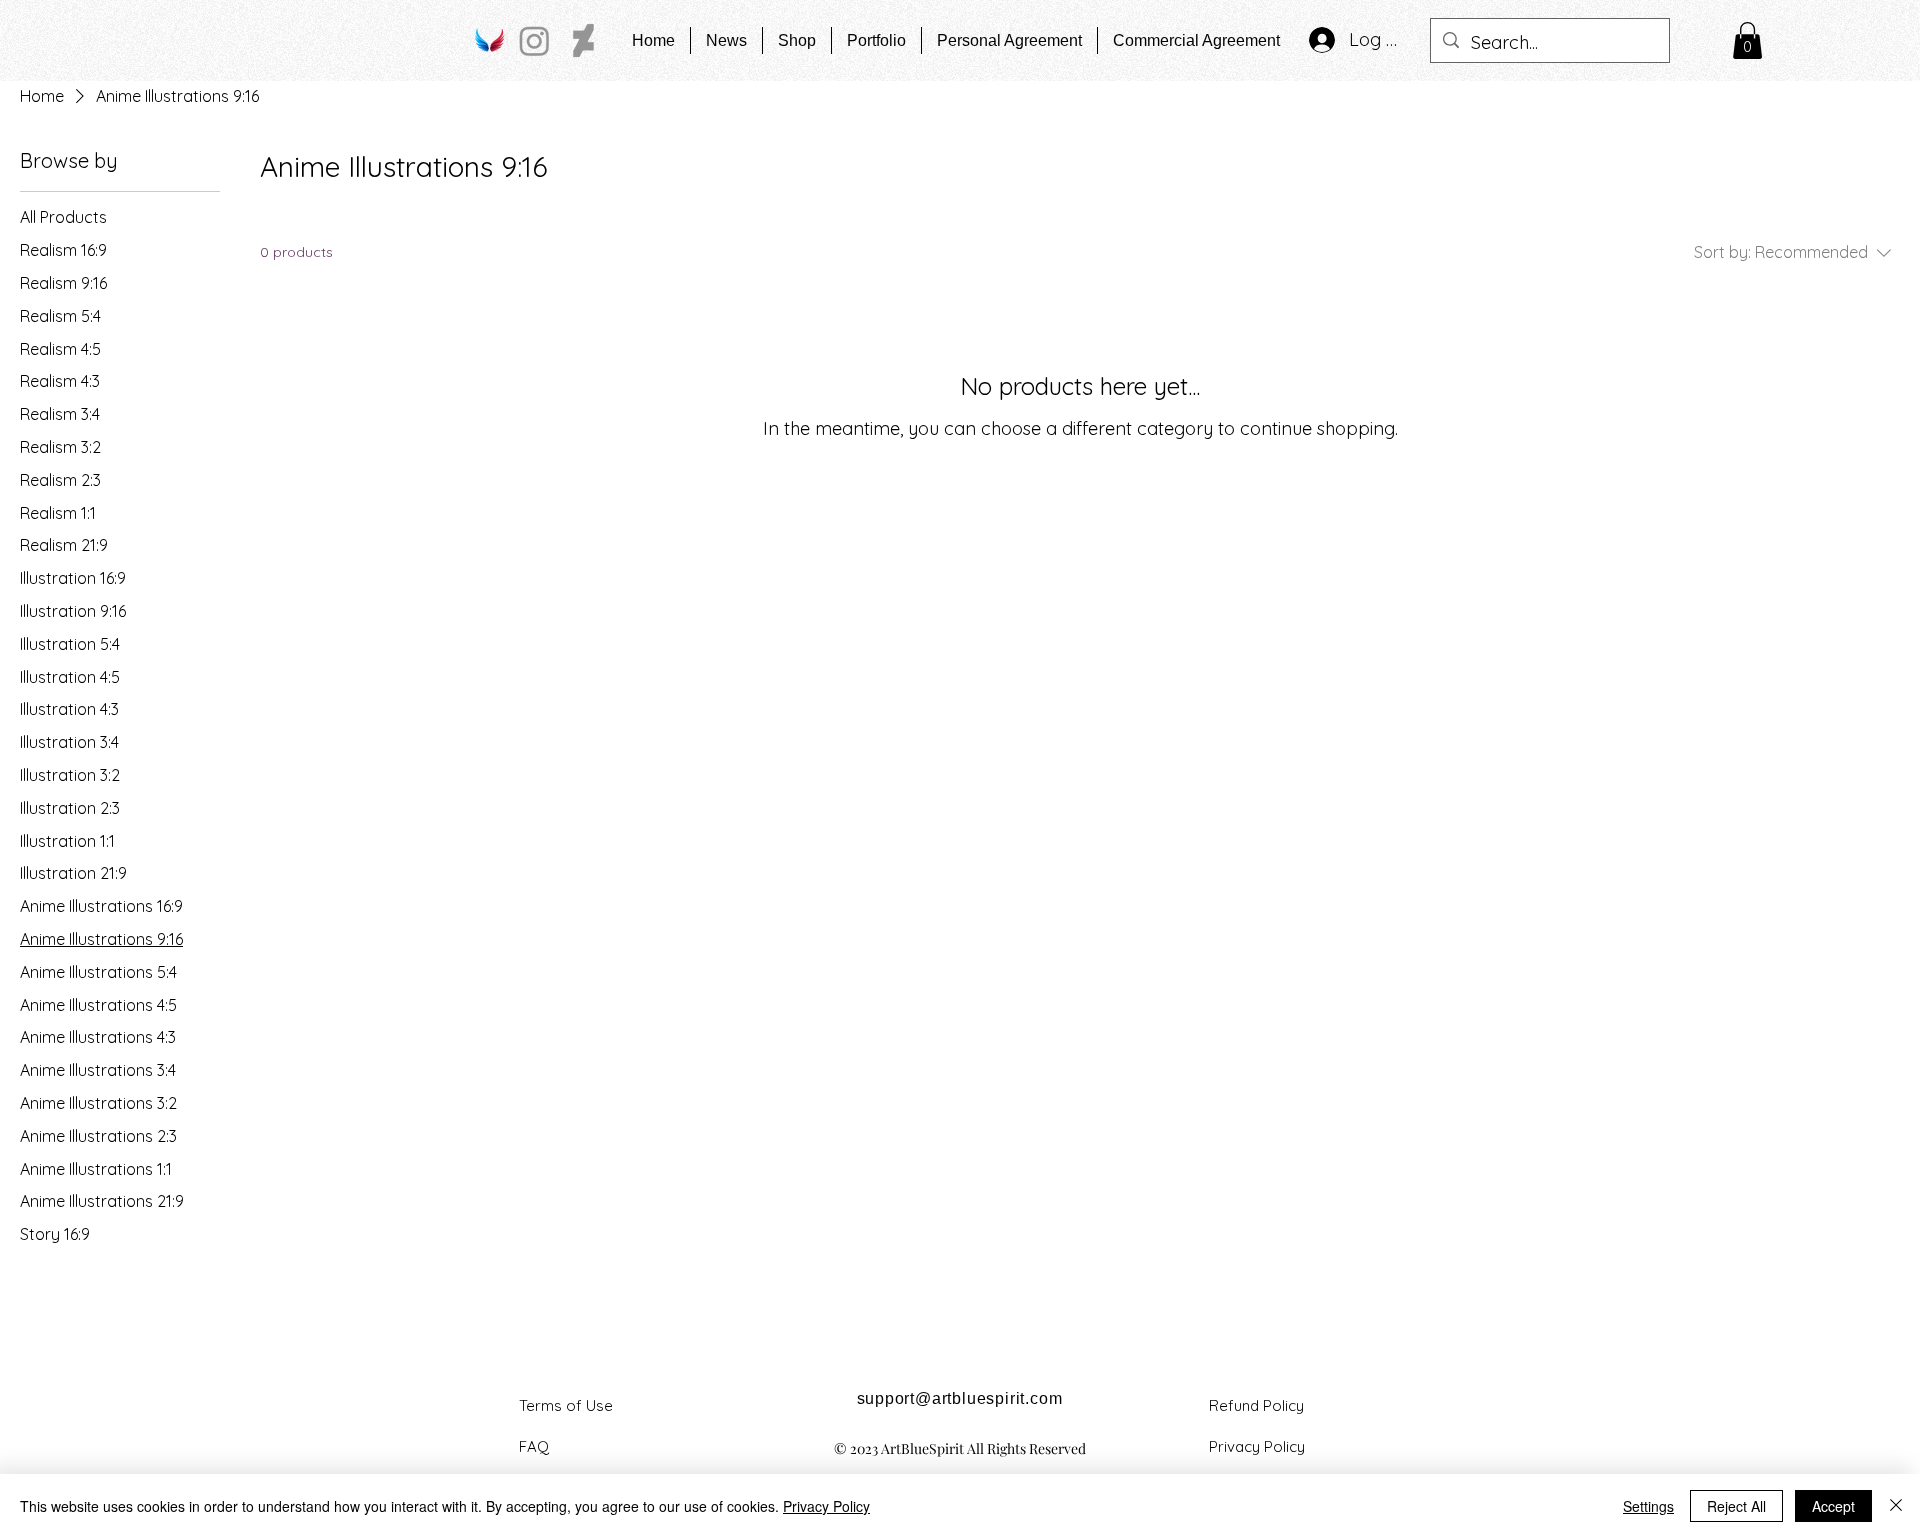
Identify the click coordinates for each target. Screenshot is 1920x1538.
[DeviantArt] (583, 40)
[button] (1747, 40)
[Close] (1896, 1506)
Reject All (1736, 1506)
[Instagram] (534, 40)
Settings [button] (1648, 1506)
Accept (1833, 1506)
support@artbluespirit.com (960, 1398)
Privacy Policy (826, 1506)
